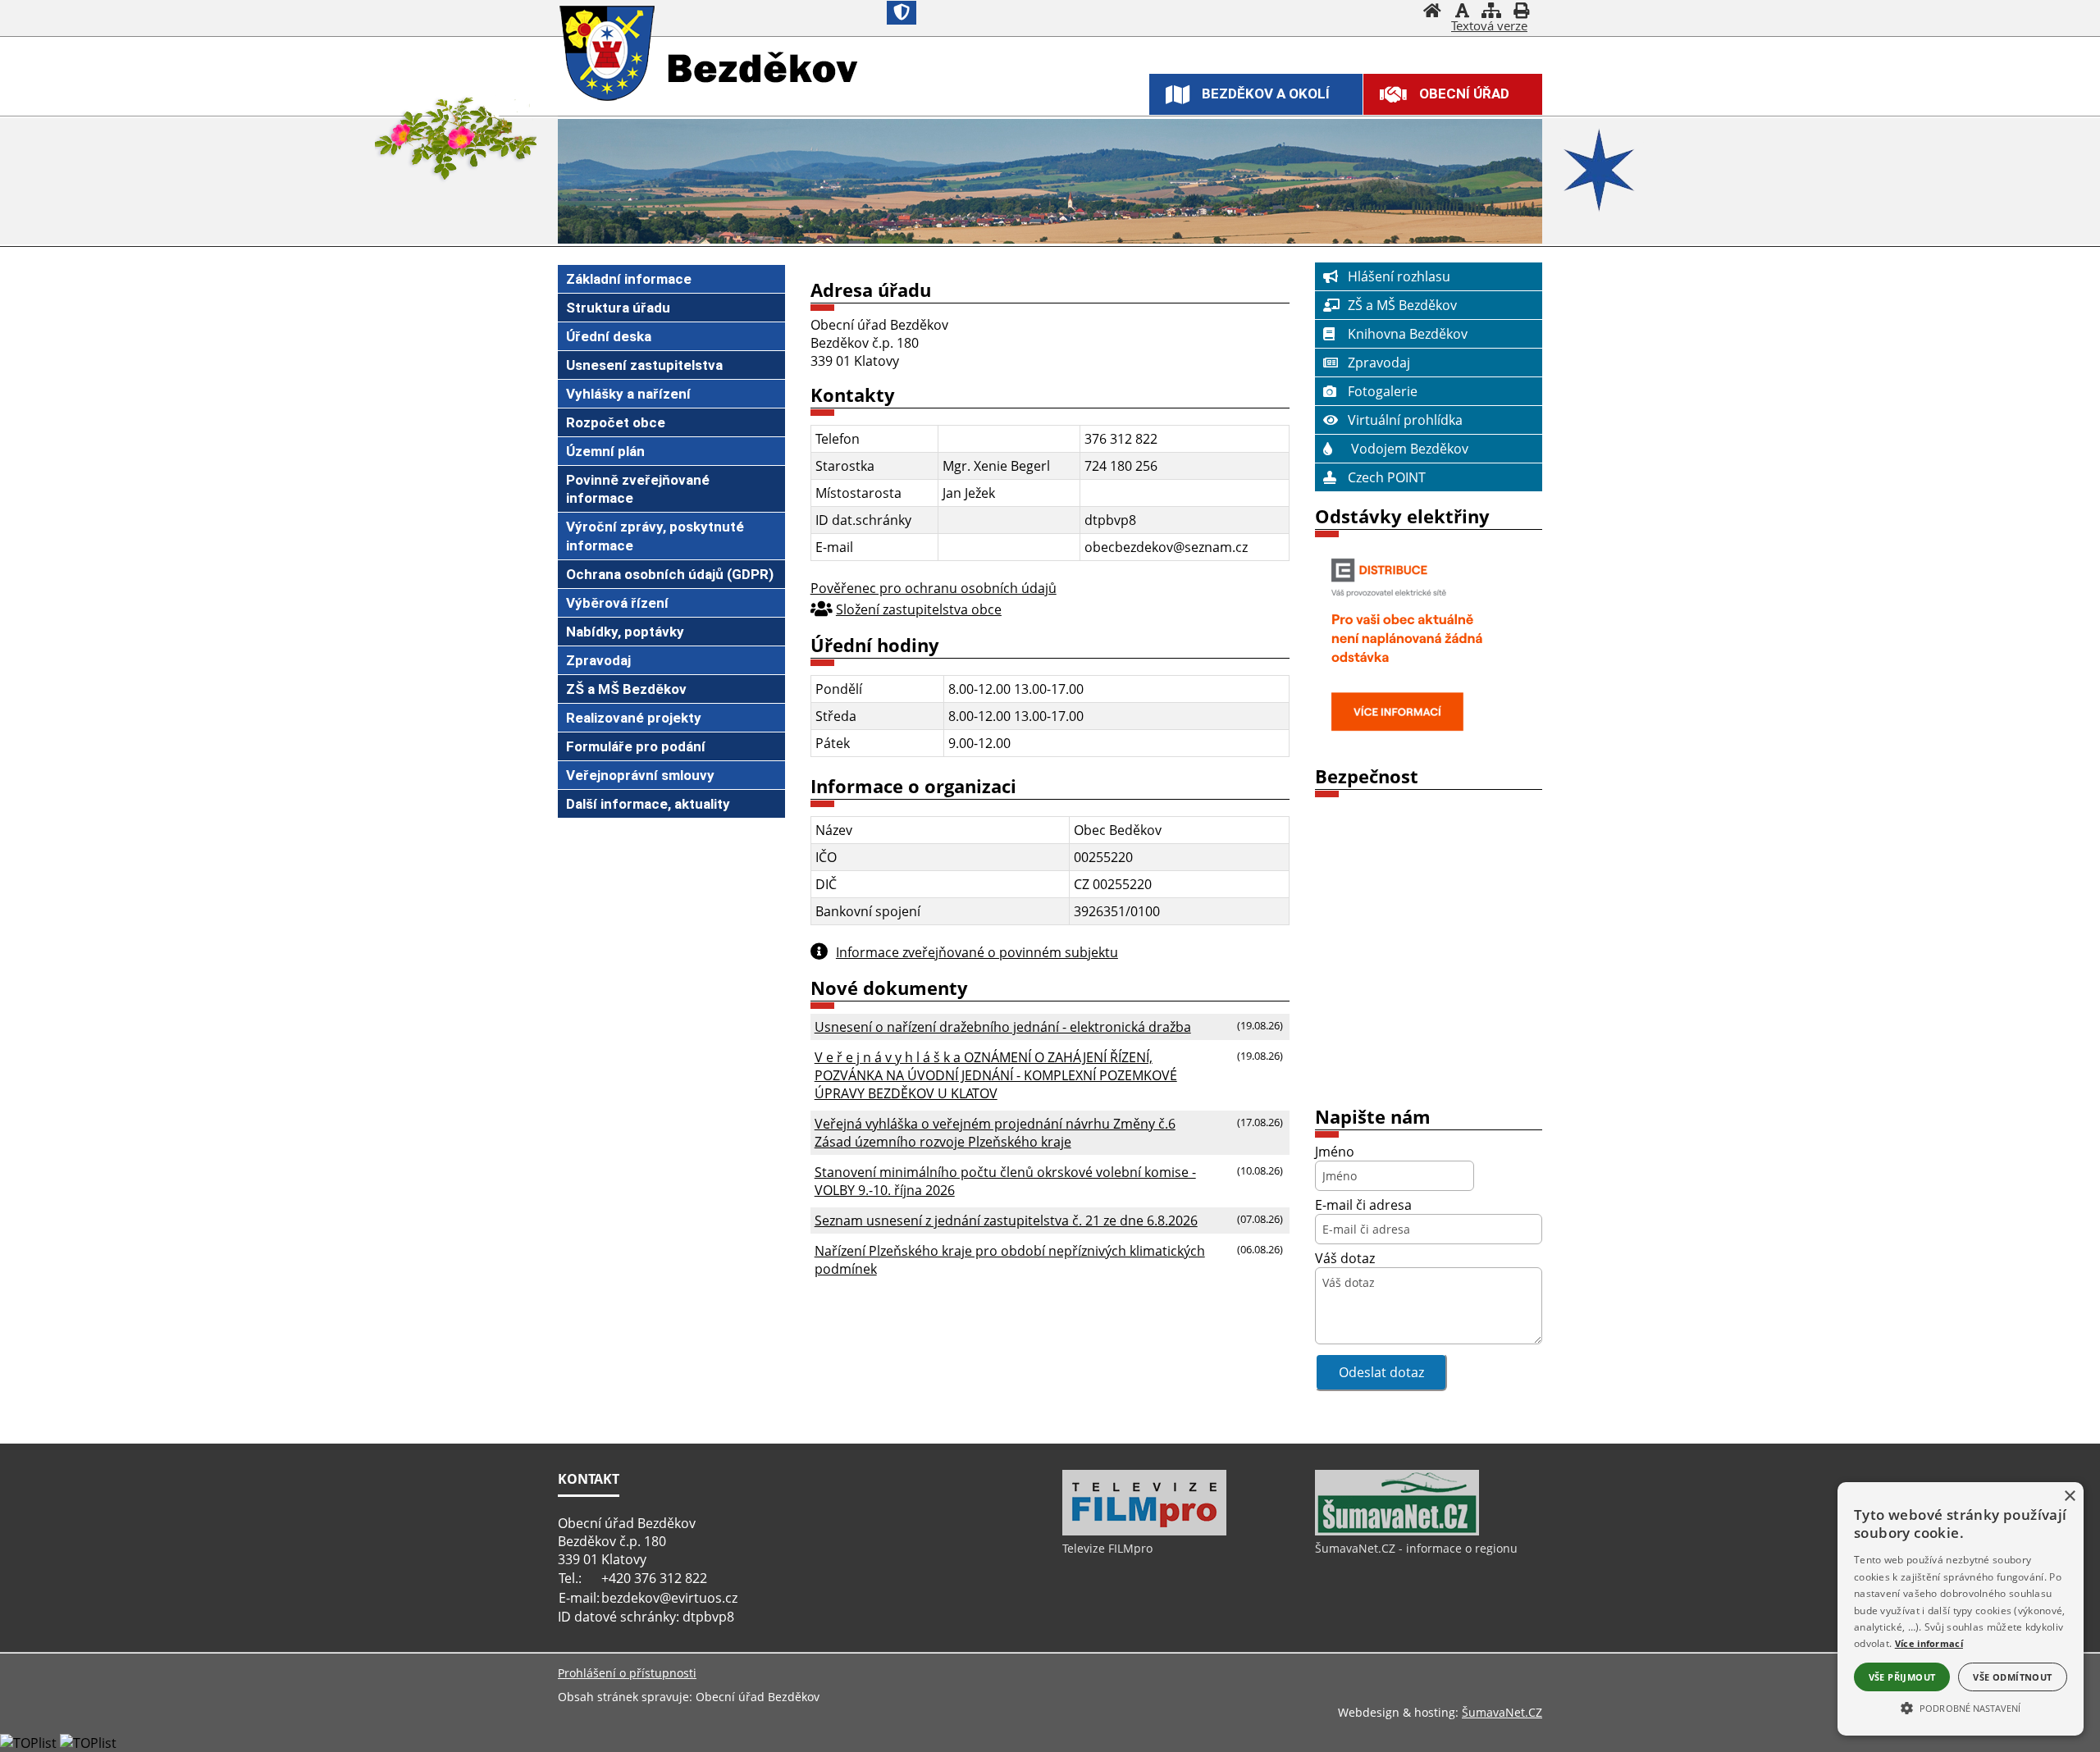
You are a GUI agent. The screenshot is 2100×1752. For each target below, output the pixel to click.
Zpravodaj (1379, 363)
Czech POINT (1387, 477)
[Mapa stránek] (1491, 12)
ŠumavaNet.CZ (1502, 1712)
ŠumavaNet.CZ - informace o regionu (1416, 1548)
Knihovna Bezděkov (1408, 334)
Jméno (1335, 1152)
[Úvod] (1432, 12)
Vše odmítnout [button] (2012, 1677)
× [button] (2069, 1496)
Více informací (1929, 1643)
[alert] (1961, 1609)
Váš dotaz (1345, 1258)
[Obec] (609, 55)
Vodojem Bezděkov (1408, 449)
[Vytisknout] (1521, 12)
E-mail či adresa (1363, 1205)
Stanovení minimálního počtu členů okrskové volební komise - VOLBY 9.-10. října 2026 (1005, 1181)
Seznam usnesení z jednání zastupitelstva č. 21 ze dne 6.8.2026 (1006, 1220)
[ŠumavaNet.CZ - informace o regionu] (1397, 1531)
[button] (1961, 1707)
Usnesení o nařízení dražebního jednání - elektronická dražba (1003, 1027)
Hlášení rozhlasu (1399, 276)
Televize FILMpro (1107, 1548)
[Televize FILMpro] (1144, 1531)
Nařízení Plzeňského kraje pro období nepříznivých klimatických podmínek (1010, 1260)
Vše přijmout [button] (1902, 1677)
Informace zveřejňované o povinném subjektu (977, 952)
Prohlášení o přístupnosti (627, 1673)
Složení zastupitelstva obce (919, 609)
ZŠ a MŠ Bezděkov (1402, 305)
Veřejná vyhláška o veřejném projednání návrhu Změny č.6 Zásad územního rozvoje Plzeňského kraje (995, 1133)
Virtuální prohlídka (1405, 420)
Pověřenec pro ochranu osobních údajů (934, 588)
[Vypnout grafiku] (1462, 12)
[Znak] (902, 13)
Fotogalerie (1383, 391)
